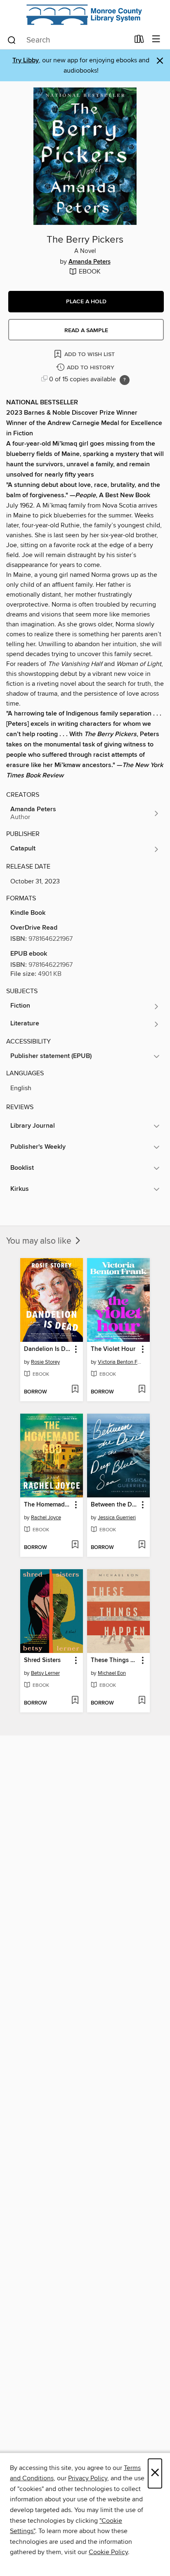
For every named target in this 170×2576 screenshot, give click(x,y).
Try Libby (26, 60)
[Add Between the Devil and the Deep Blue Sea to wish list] (142, 1545)
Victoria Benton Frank (119, 1362)
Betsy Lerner (45, 1673)
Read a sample (86, 331)
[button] (86, 302)
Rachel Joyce (46, 1518)
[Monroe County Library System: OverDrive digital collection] (85, 15)
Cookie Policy (108, 2552)
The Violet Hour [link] (113, 1349)
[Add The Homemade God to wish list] (75, 1545)
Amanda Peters (90, 262)
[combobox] (68, 40)
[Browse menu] (156, 39)
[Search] (12, 40)
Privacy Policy (88, 2478)
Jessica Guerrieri (117, 1518)
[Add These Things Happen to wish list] (142, 1701)
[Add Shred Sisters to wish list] (75, 1701)
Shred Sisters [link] (42, 1660)
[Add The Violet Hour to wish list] (142, 1390)
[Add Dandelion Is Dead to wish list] (75, 1390)
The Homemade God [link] (48, 1505)
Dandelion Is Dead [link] (48, 1349)
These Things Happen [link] (115, 1660)
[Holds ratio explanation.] (125, 380)
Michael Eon (112, 1673)
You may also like (40, 1241)
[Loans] (139, 41)
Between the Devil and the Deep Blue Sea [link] (115, 1505)
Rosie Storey (45, 1362)
